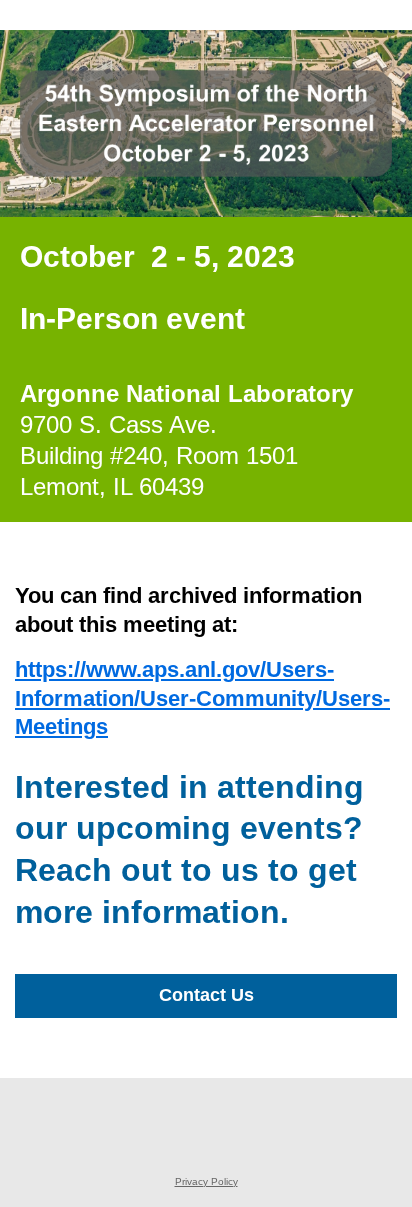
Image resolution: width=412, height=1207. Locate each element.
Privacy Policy (206, 1181)
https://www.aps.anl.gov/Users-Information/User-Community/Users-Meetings (202, 698)
